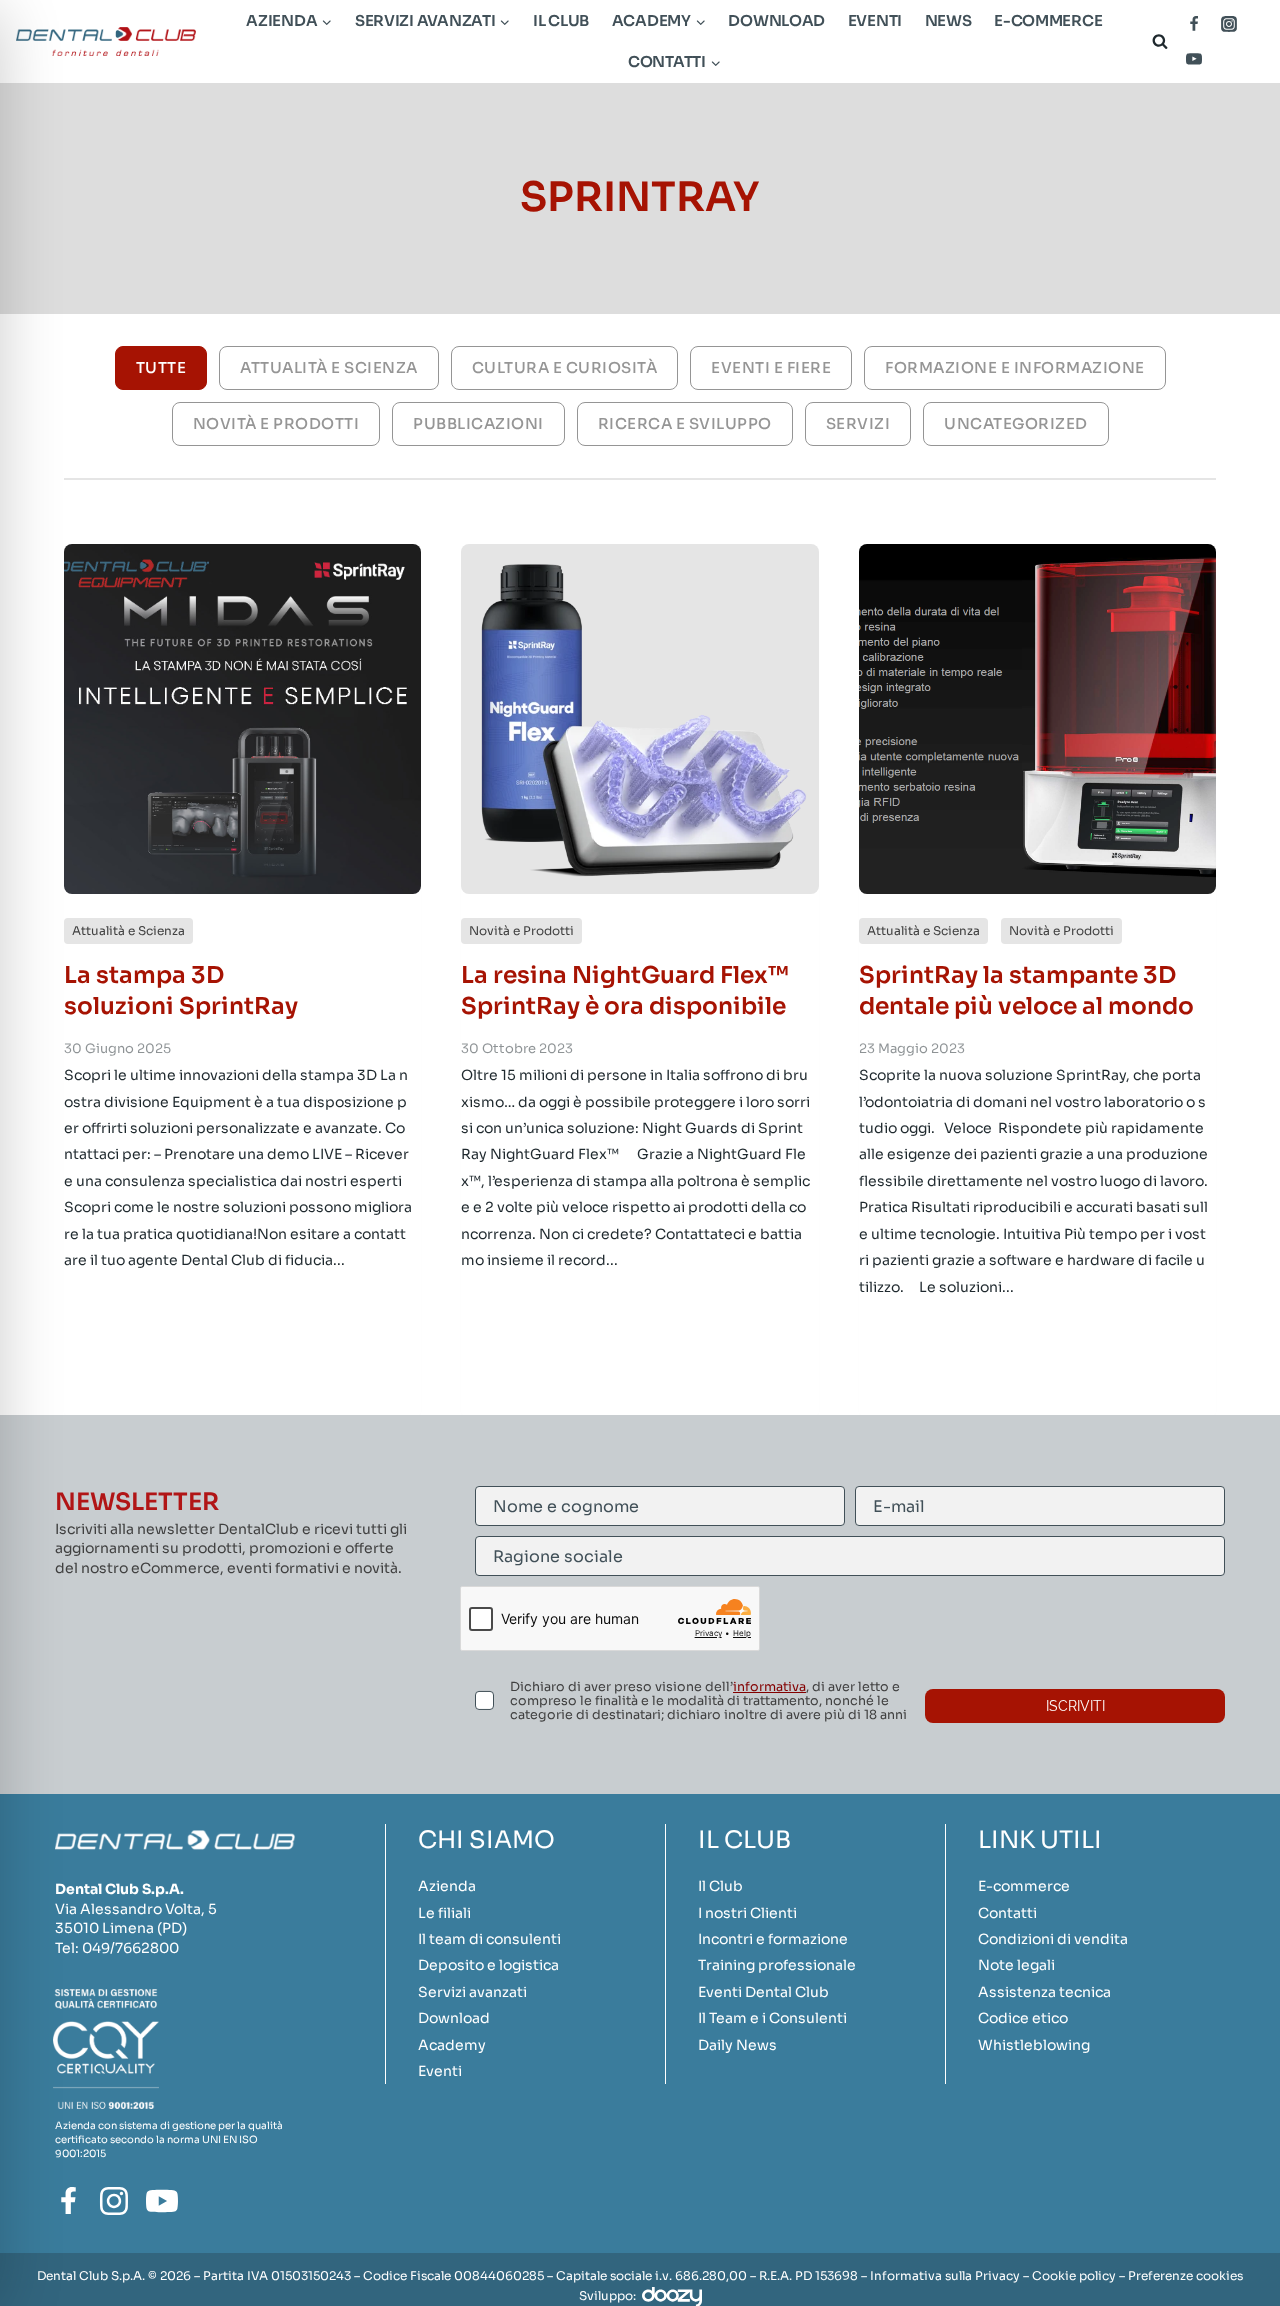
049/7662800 (130, 1948)
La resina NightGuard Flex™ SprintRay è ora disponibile (625, 990)
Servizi (858, 423)
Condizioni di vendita (1053, 1939)
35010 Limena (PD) (121, 1928)
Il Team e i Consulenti (772, 2018)
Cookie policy (1074, 2275)
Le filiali (444, 1913)
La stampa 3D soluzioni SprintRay (181, 990)
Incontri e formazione (773, 1939)
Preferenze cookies (1185, 2275)
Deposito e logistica (488, 1965)
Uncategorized (1016, 423)
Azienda (447, 1886)
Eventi (875, 20)
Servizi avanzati (472, 1992)
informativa (769, 1687)
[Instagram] (1229, 24)
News (948, 20)
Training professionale (777, 1965)
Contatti (1007, 1913)
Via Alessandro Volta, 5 (136, 1909)
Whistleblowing (1034, 2045)
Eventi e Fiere (771, 367)
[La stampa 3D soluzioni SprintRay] (242, 719)
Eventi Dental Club (763, 1992)
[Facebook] (1194, 24)
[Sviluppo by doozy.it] (672, 2296)
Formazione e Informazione (1015, 367)
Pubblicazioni (478, 423)
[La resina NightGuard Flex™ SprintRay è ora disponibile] (639, 719)
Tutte (161, 367)
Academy (452, 2045)
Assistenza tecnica (1044, 1992)
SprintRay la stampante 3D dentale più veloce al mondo (1026, 990)
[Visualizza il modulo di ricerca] (1155, 41)
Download (776, 20)
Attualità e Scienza (329, 367)
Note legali (1016, 1965)
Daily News (737, 2045)
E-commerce (1048, 20)
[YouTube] (1194, 59)
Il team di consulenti (489, 1939)
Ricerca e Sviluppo (685, 423)
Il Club (561, 20)
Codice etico (1023, 2018)
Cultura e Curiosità (565, 367)
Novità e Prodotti (276, 423)
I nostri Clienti (747, 1913)
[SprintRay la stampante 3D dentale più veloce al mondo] (1037, 719)
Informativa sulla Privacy (945, 2275)
